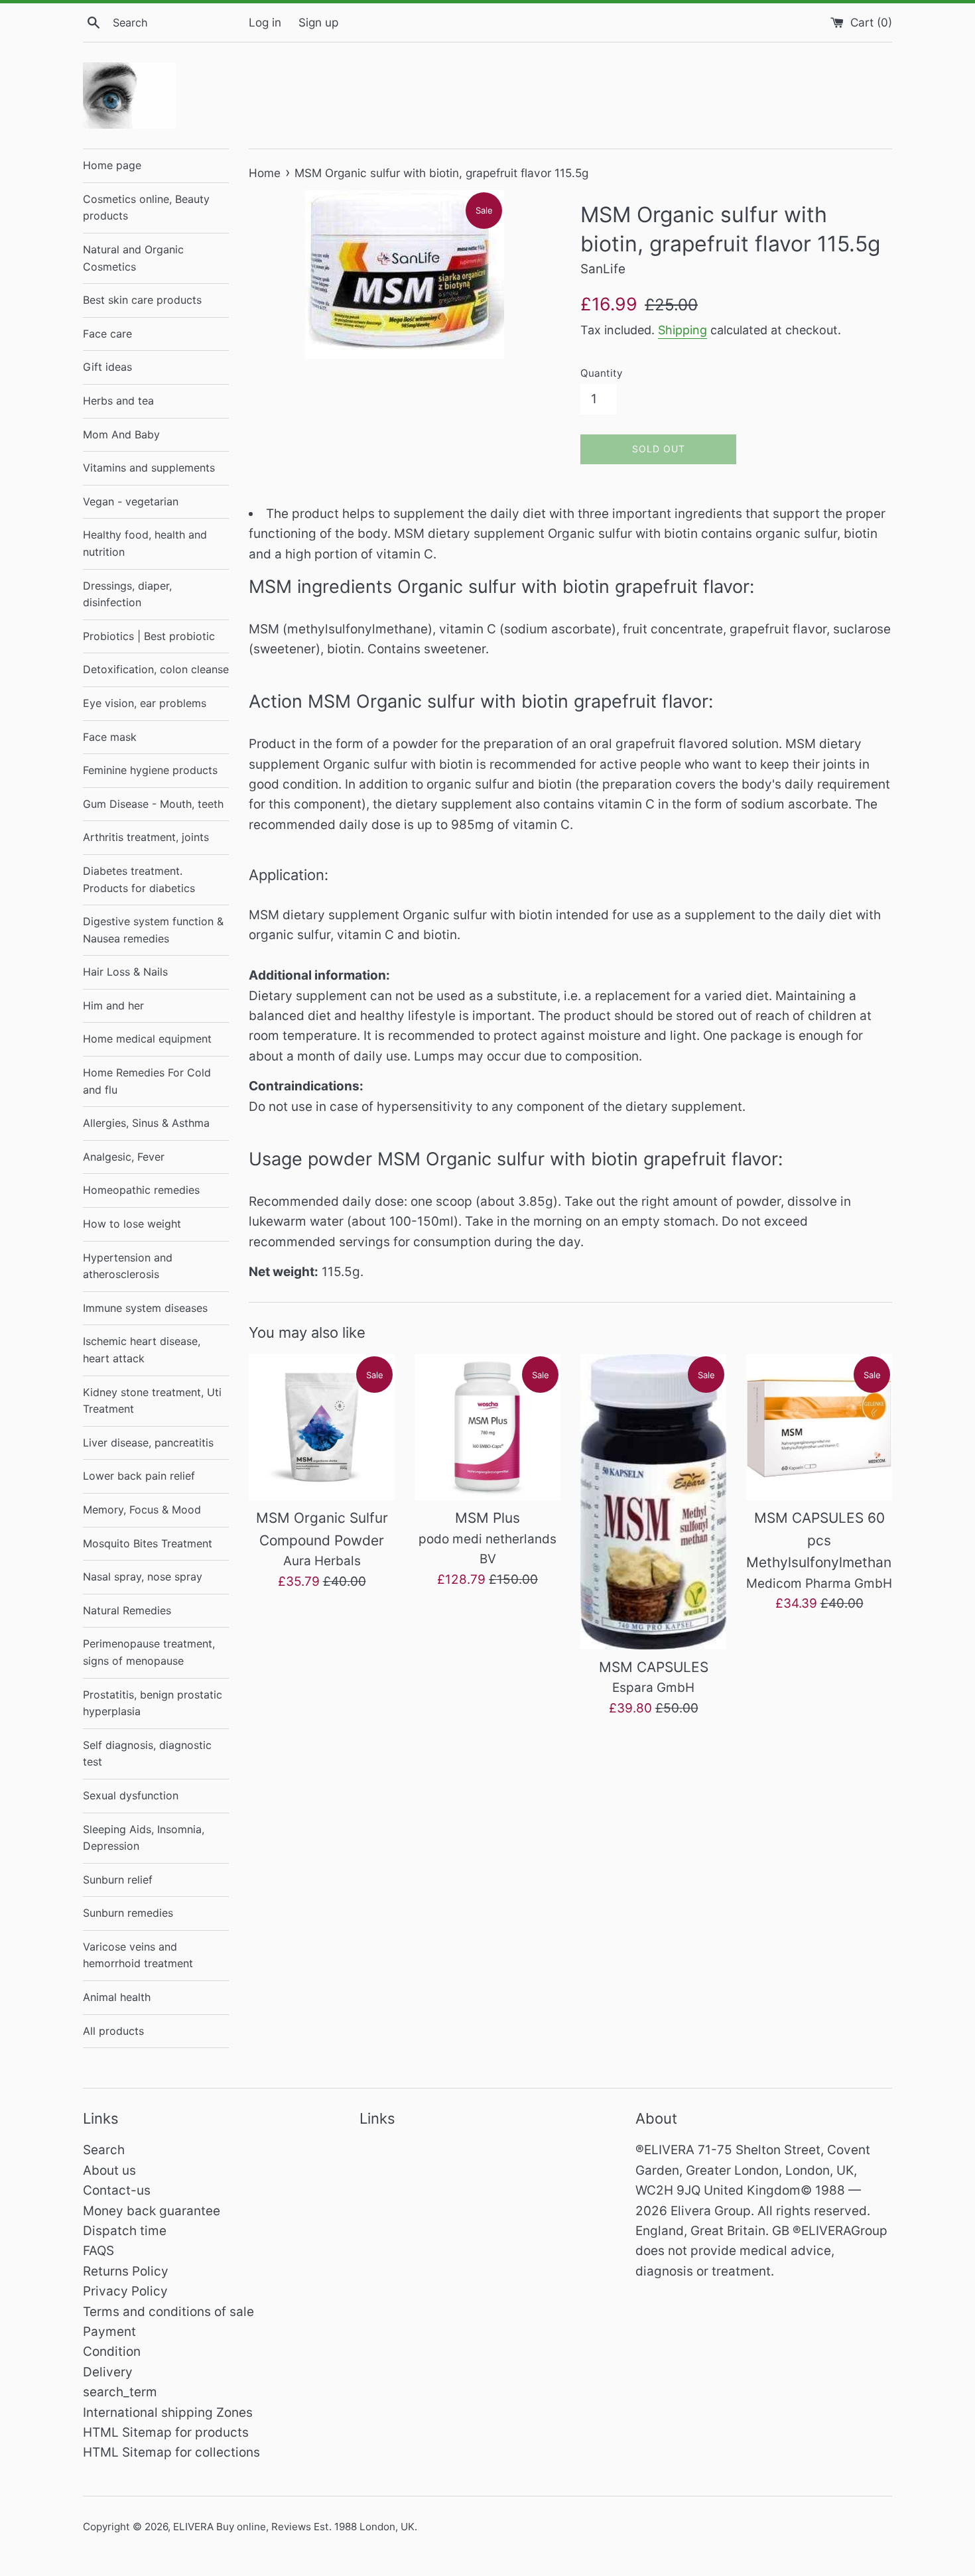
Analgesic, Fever (124, 1157)
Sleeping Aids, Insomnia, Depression (144, 1838)
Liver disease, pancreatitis (148, 1443)
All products (113, 2031)
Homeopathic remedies (141, 1190)
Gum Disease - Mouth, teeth (153, 804)
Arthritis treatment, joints (146, 837)
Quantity (601, 373)
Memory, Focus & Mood (142, 1510)
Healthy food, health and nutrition (145, 543)
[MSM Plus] (487, 1427)
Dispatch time (125, 2231)
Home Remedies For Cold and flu (147, 1081)
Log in (265, 22)
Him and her (113, 1005)
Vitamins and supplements (149, 468)
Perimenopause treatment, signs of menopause (149, 1652)
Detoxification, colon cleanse (156, 669)
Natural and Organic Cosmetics (133, 258)
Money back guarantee (152, 2211)
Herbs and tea (118, 401)
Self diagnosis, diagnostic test (147, 1754)
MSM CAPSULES (654, 1667)
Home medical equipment (147, 1039)
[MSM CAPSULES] (653, 1502)
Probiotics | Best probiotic (149, 636)
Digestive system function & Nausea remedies (153, 930)
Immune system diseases (145, 1308)
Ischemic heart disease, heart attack (142, 1350)
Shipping (682, 330)
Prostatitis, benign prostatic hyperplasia (153, 1703)
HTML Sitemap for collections (171, 2452)
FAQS (98, 2251)
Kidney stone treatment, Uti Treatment (152, 1401)
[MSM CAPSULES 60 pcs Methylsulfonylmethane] (819, 1427)
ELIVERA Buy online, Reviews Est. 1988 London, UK (294, 2527)
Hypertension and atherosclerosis (128, 1266)
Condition (112, 2351)
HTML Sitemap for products (166, 2432)
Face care (107, 334)
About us (109, 2170)
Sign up (318, 22)
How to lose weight (132, 1224)
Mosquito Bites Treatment (148, 1543)
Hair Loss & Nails (125, 972)
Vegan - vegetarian (131, 501)
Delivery (108, 2372)
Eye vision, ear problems (145, 703)
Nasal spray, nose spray (143, 1577)
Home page (112, 165)
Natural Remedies (127, 1610)
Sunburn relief (118, 1880)
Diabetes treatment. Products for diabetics (139, 879)
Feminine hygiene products (150, 770)
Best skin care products (142, 300)
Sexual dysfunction (131, 1795)
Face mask (110, 737)
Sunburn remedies (128, 1913)
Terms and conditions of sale (168, 2312)
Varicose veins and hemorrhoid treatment (138, 1955)
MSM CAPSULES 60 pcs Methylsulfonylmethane (823, 1540)
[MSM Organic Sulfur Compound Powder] (322, 1427)
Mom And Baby (121, 434)
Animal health (117, 1997)
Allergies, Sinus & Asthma (146, 1123)
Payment (109, 2332)
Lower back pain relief (139, 1476)
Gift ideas (107, 367)
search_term (120, 2392)
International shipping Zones (168, 2413)
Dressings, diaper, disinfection (127, 594)
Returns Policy (126, 2271)
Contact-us (117, 2190)
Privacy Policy (125, 2291)
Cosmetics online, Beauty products (146, 208)
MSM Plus (487, 1518)
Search (104, 2150)
